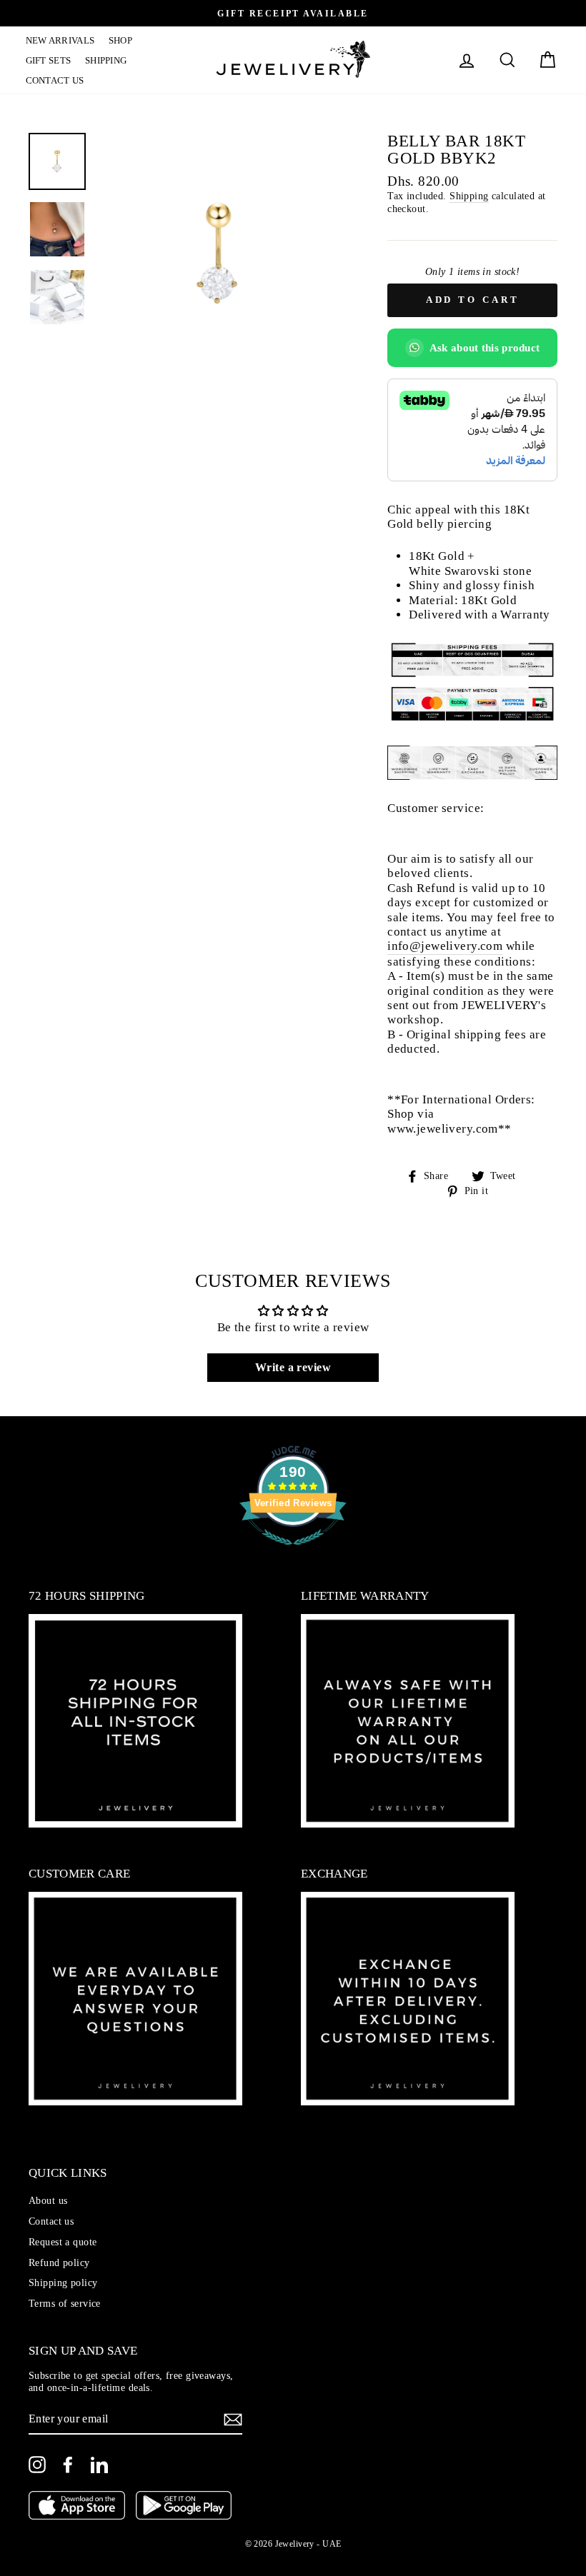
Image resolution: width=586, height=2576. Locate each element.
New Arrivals (60, 40)
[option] (293, 13)
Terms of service (65, 2303)
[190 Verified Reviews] (293, 1552)
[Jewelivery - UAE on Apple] (77, 2507)
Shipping (106, 60)
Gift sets (49, 60)
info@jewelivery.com (445, 946)
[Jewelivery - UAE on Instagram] (37, 2465)
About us (48, 2200)
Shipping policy (63, 2282)
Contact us (55, 80)
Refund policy (59, 2262)
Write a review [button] (293, 1367)
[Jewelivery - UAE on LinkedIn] (99, 2465)
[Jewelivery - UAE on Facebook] (68, 2465)
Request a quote (63, 2242)
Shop (120, 40)
